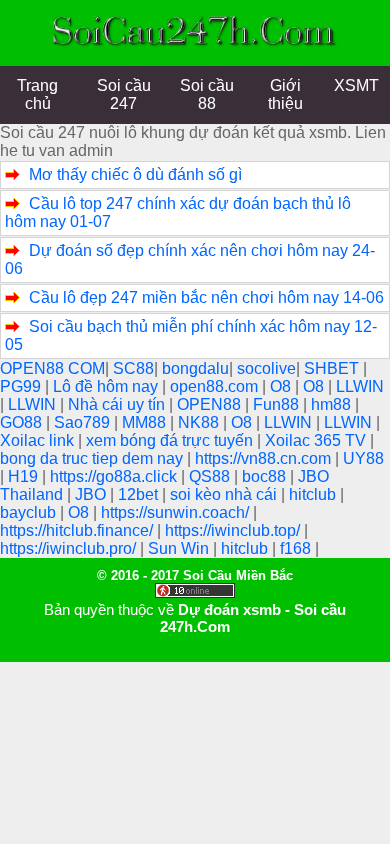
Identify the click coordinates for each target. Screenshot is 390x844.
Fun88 (278, 404)
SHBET (333, 368)
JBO (92, 494)
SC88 (133, 368)
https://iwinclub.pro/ (70, 548)
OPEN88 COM (52, 368)
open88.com (216, 386)
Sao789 (84, 422)
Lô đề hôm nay (107, 386)
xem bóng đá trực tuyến (171, 440)
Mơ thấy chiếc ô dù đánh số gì (135, 174)
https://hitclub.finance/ (78, 530)
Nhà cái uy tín (118, 404)
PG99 (22, 386)
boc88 (266, 476)
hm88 (333, 404)
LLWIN (360, 386)
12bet (140, 494)
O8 (282, 386)
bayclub (30, 512)
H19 (25, 476)
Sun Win (180, 548)
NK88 (200, 422)
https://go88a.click (115, 476)
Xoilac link (39, 440)
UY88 (363, 458)
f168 (297, 548)
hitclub (314, 494)
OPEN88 (211, 404)
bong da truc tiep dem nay (93, 458)
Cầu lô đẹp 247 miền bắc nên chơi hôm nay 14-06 (206, 297)
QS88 (211, 476)
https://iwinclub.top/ (234, 530)
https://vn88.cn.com (265, 458)
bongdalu (195, 368)
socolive (266, 368)
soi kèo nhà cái (225, 494)
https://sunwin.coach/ (177, 512)
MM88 (146, 422)
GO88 (23, 422)
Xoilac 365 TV (317, 440)
